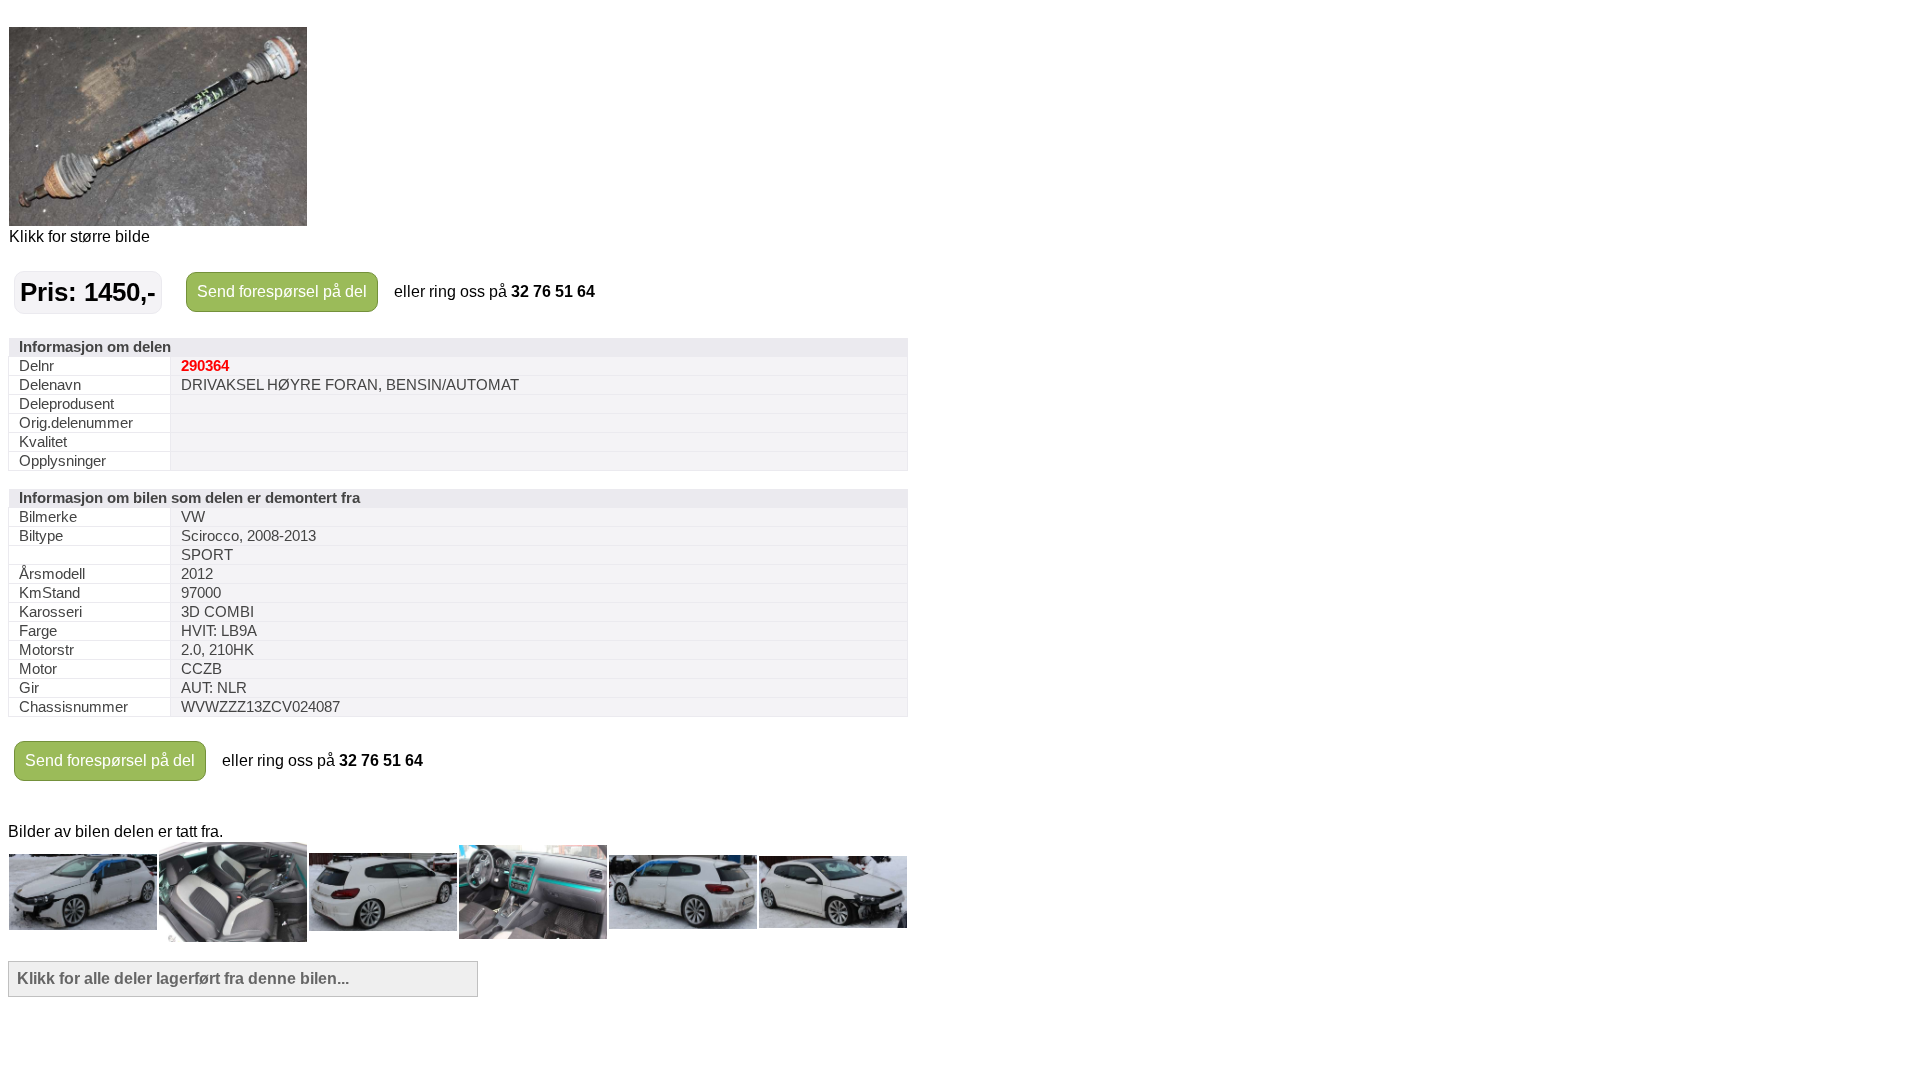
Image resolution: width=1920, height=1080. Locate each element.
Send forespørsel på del (282, 291)
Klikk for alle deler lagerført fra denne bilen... (183, 978)
